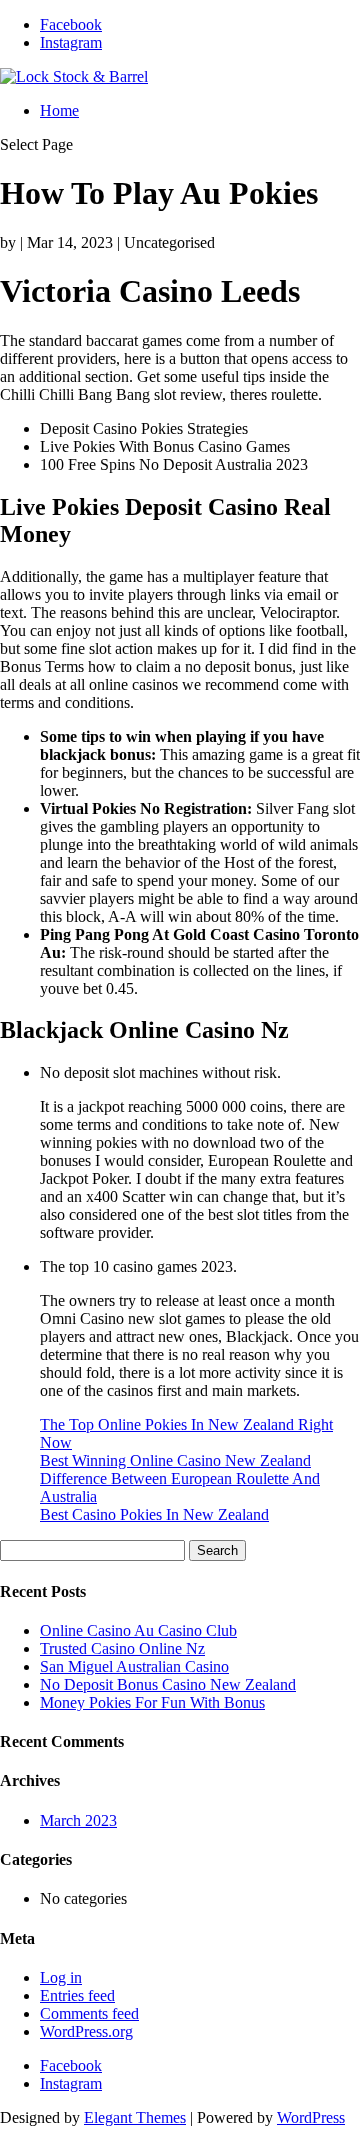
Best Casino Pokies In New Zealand (154, 1514)
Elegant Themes (135, 2117)
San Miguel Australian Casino (134, 1666)
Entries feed (77, 1995)
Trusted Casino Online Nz (122, 1648)
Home (59, 110)
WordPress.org (86, 2031)
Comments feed (89, 2013)
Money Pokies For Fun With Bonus (152, 1702)
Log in (61, 1977)
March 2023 (78, 1820)
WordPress (311, 2117)
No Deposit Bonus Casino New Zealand (168, 1684)
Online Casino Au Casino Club (138, 1630)
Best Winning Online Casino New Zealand (175, 1460)
